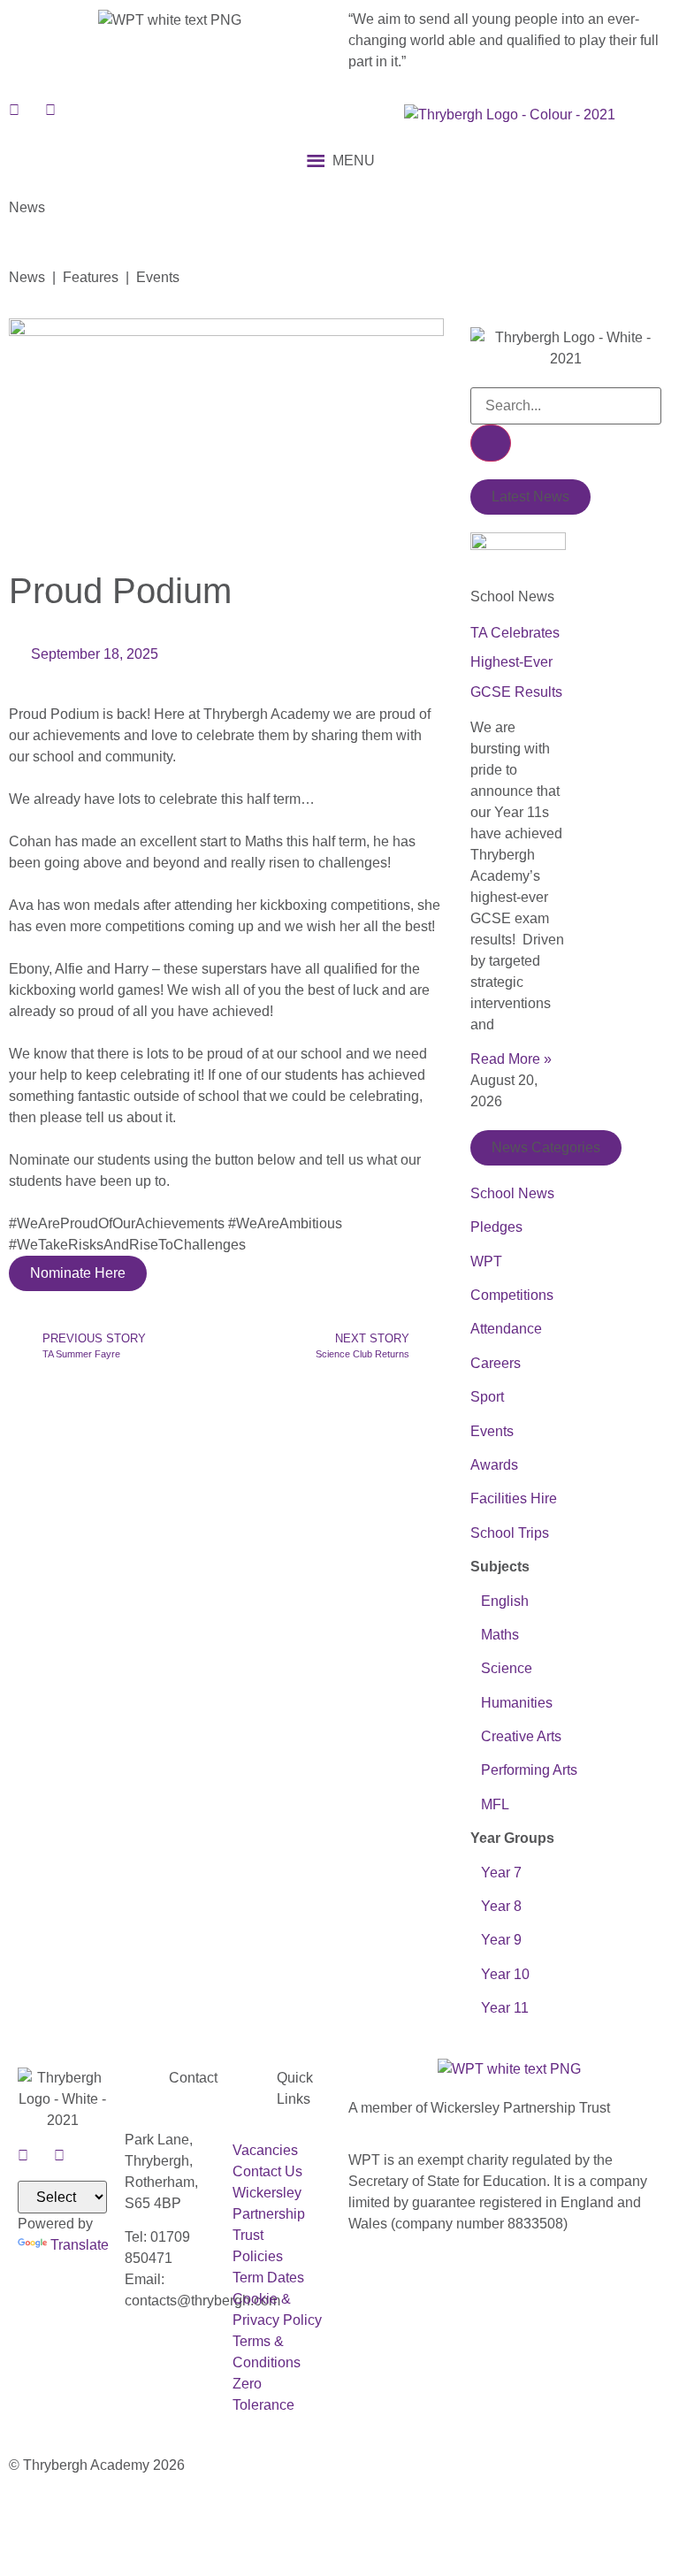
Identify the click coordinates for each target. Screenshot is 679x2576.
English (505, 1601)
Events (492, 1431)
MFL (495, 1804)
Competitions (512, 1295)
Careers (496, 1363)
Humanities (517, 1703)
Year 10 (505, 1974)
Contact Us (267, 2171)
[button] (354, 161)
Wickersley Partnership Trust (269, 2214)
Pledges (496, 1227)
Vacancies (265, 2150)
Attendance (506, 1329)
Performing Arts (524, 1770)
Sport (487, 1397)
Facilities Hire (514, 1498)
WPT (486, 1261)
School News (512, 1193)
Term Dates (268, 2278)
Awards (494, 1465)
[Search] (491, 443)
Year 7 (501, 1873)
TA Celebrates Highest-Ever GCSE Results (516, 662)
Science (507, 1668)
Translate (80, 2245)
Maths (500, 1635)
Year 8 (500, 1906)
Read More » (511, 1059)
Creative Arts (516, 1736)
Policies (258, 2256)
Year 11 (503, 2008)
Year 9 (501, 1940)
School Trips (510, 1533)
